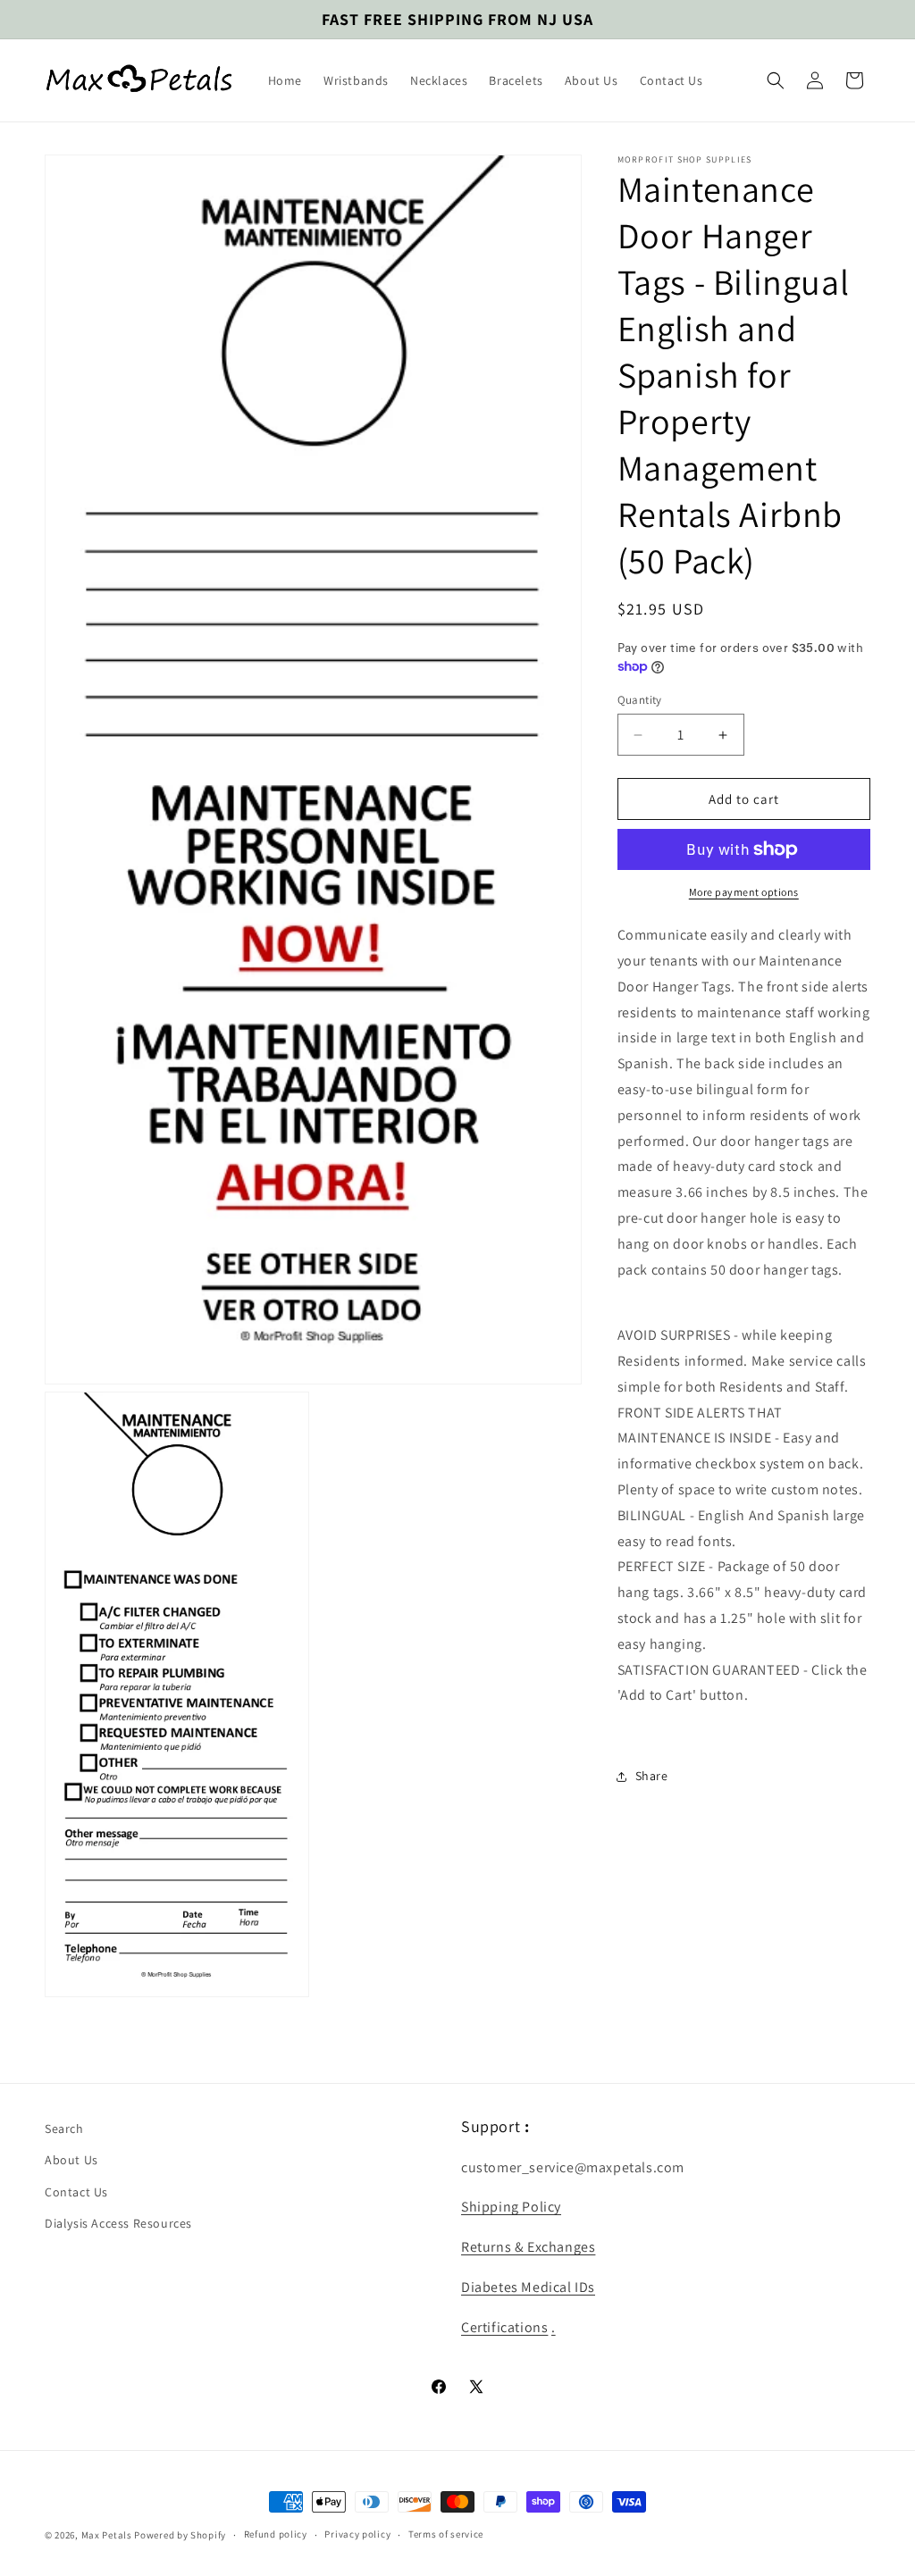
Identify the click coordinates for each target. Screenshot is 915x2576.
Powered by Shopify (180, 2535)
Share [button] (652, 1776)
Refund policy (276, 2534)
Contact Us (76, 2192)
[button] (776, 80)
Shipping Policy (511, 2207)
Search (64, 2129)
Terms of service (446, 2534)
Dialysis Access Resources (118, 2223)
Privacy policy (357, 2534)
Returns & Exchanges (528, 2247)
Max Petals (107, 2535)
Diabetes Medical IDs (528, 2287)
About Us (71, 2160)
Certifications (504, 2327)
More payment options (744, 892)
